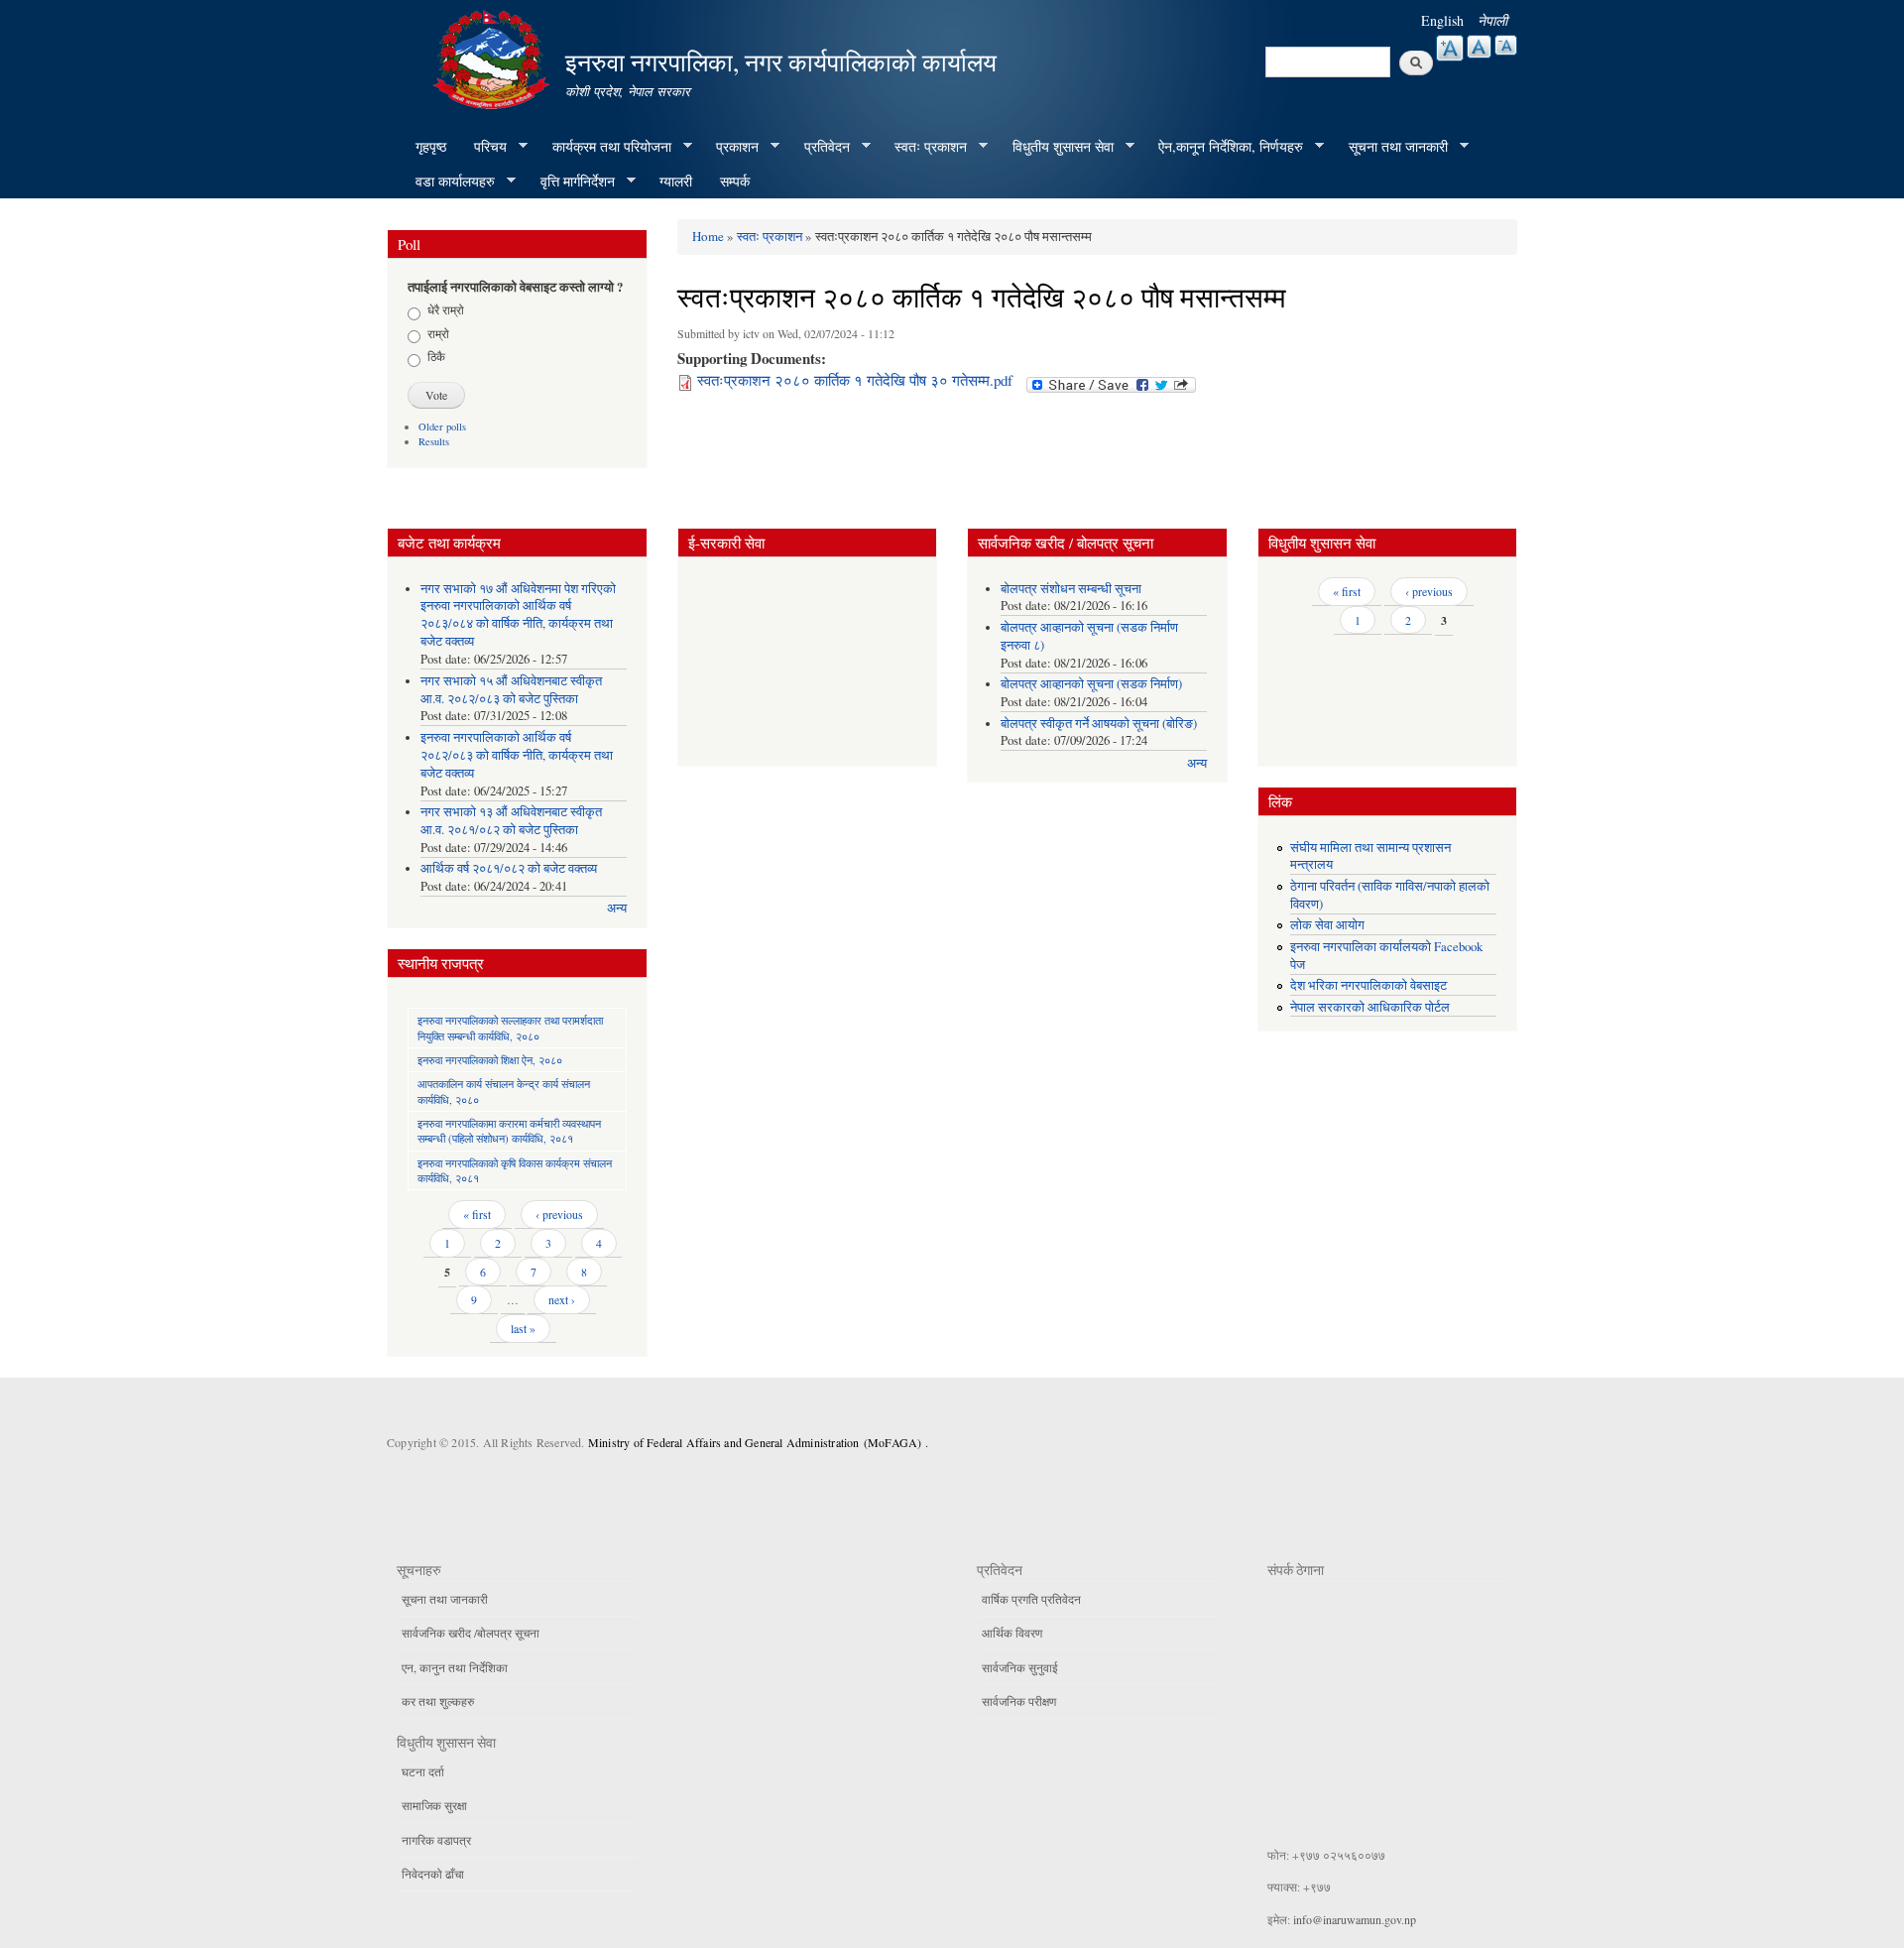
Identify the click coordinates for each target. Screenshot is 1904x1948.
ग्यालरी (676, 181)
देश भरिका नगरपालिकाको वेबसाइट (1368, 985)
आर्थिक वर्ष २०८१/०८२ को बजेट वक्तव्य (509, 868)
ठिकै (436, 356)
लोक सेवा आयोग (1327, 925)
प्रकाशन (730, 147)
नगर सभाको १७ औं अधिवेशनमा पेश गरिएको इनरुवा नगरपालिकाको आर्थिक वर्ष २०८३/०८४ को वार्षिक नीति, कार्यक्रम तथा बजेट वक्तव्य (518, 615)
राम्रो (438, 333)
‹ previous (559, 1214)
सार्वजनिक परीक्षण (1019, 1701)
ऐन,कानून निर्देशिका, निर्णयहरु (1224, 147)
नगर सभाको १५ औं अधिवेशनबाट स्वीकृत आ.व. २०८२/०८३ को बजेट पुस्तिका (511, 690)
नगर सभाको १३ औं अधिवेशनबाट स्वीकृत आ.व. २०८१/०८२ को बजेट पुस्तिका (511, 821)
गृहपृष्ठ (431, 146)
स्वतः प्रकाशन (924, 147)
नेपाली (1492, 20)
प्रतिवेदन (820, 147)
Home (708, 236)
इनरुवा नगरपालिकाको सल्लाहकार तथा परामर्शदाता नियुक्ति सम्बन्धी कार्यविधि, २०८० (510, 1028)
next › (562, 1299)
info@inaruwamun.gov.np (1355, 1919)
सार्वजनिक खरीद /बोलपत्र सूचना (471, 1633)
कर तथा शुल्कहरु (438, 1701)
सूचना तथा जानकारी (1391, 147)
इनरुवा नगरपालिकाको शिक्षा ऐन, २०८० (490, 1060)
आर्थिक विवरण (1012, 1633)
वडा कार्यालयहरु (448, 182)
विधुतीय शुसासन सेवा (1056, 147)
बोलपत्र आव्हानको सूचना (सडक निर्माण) (1091, 684)
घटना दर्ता (423, 1771)
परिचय (483, 147)
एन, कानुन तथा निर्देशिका (455, 1667)
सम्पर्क (735, 181)
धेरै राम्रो (446, 309)
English (1442, 20)
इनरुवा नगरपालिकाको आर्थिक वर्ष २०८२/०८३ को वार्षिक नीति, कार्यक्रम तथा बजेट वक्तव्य (517, 755)
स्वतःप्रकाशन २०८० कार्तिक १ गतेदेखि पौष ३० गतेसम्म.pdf (855, 380)
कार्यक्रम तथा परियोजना (605, 147)
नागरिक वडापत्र (436, 1840)
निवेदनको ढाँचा (433, 1874)
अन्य (617, 908)
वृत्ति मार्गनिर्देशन (571, 182)
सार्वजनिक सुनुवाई (1020, 1667)
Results (434, 441)
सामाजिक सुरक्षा (434, 1805)
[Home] (494, 57)
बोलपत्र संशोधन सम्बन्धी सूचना (1071, 589)
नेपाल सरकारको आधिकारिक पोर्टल (1370, 1007)
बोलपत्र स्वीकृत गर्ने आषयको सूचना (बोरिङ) (1099, 724)
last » (523, 1328)
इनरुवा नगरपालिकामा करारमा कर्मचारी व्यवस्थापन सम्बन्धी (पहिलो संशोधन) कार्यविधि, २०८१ (509, 1131)
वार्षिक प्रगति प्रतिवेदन (1031, 1599)
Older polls (442, 426)
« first (477, 1214)
